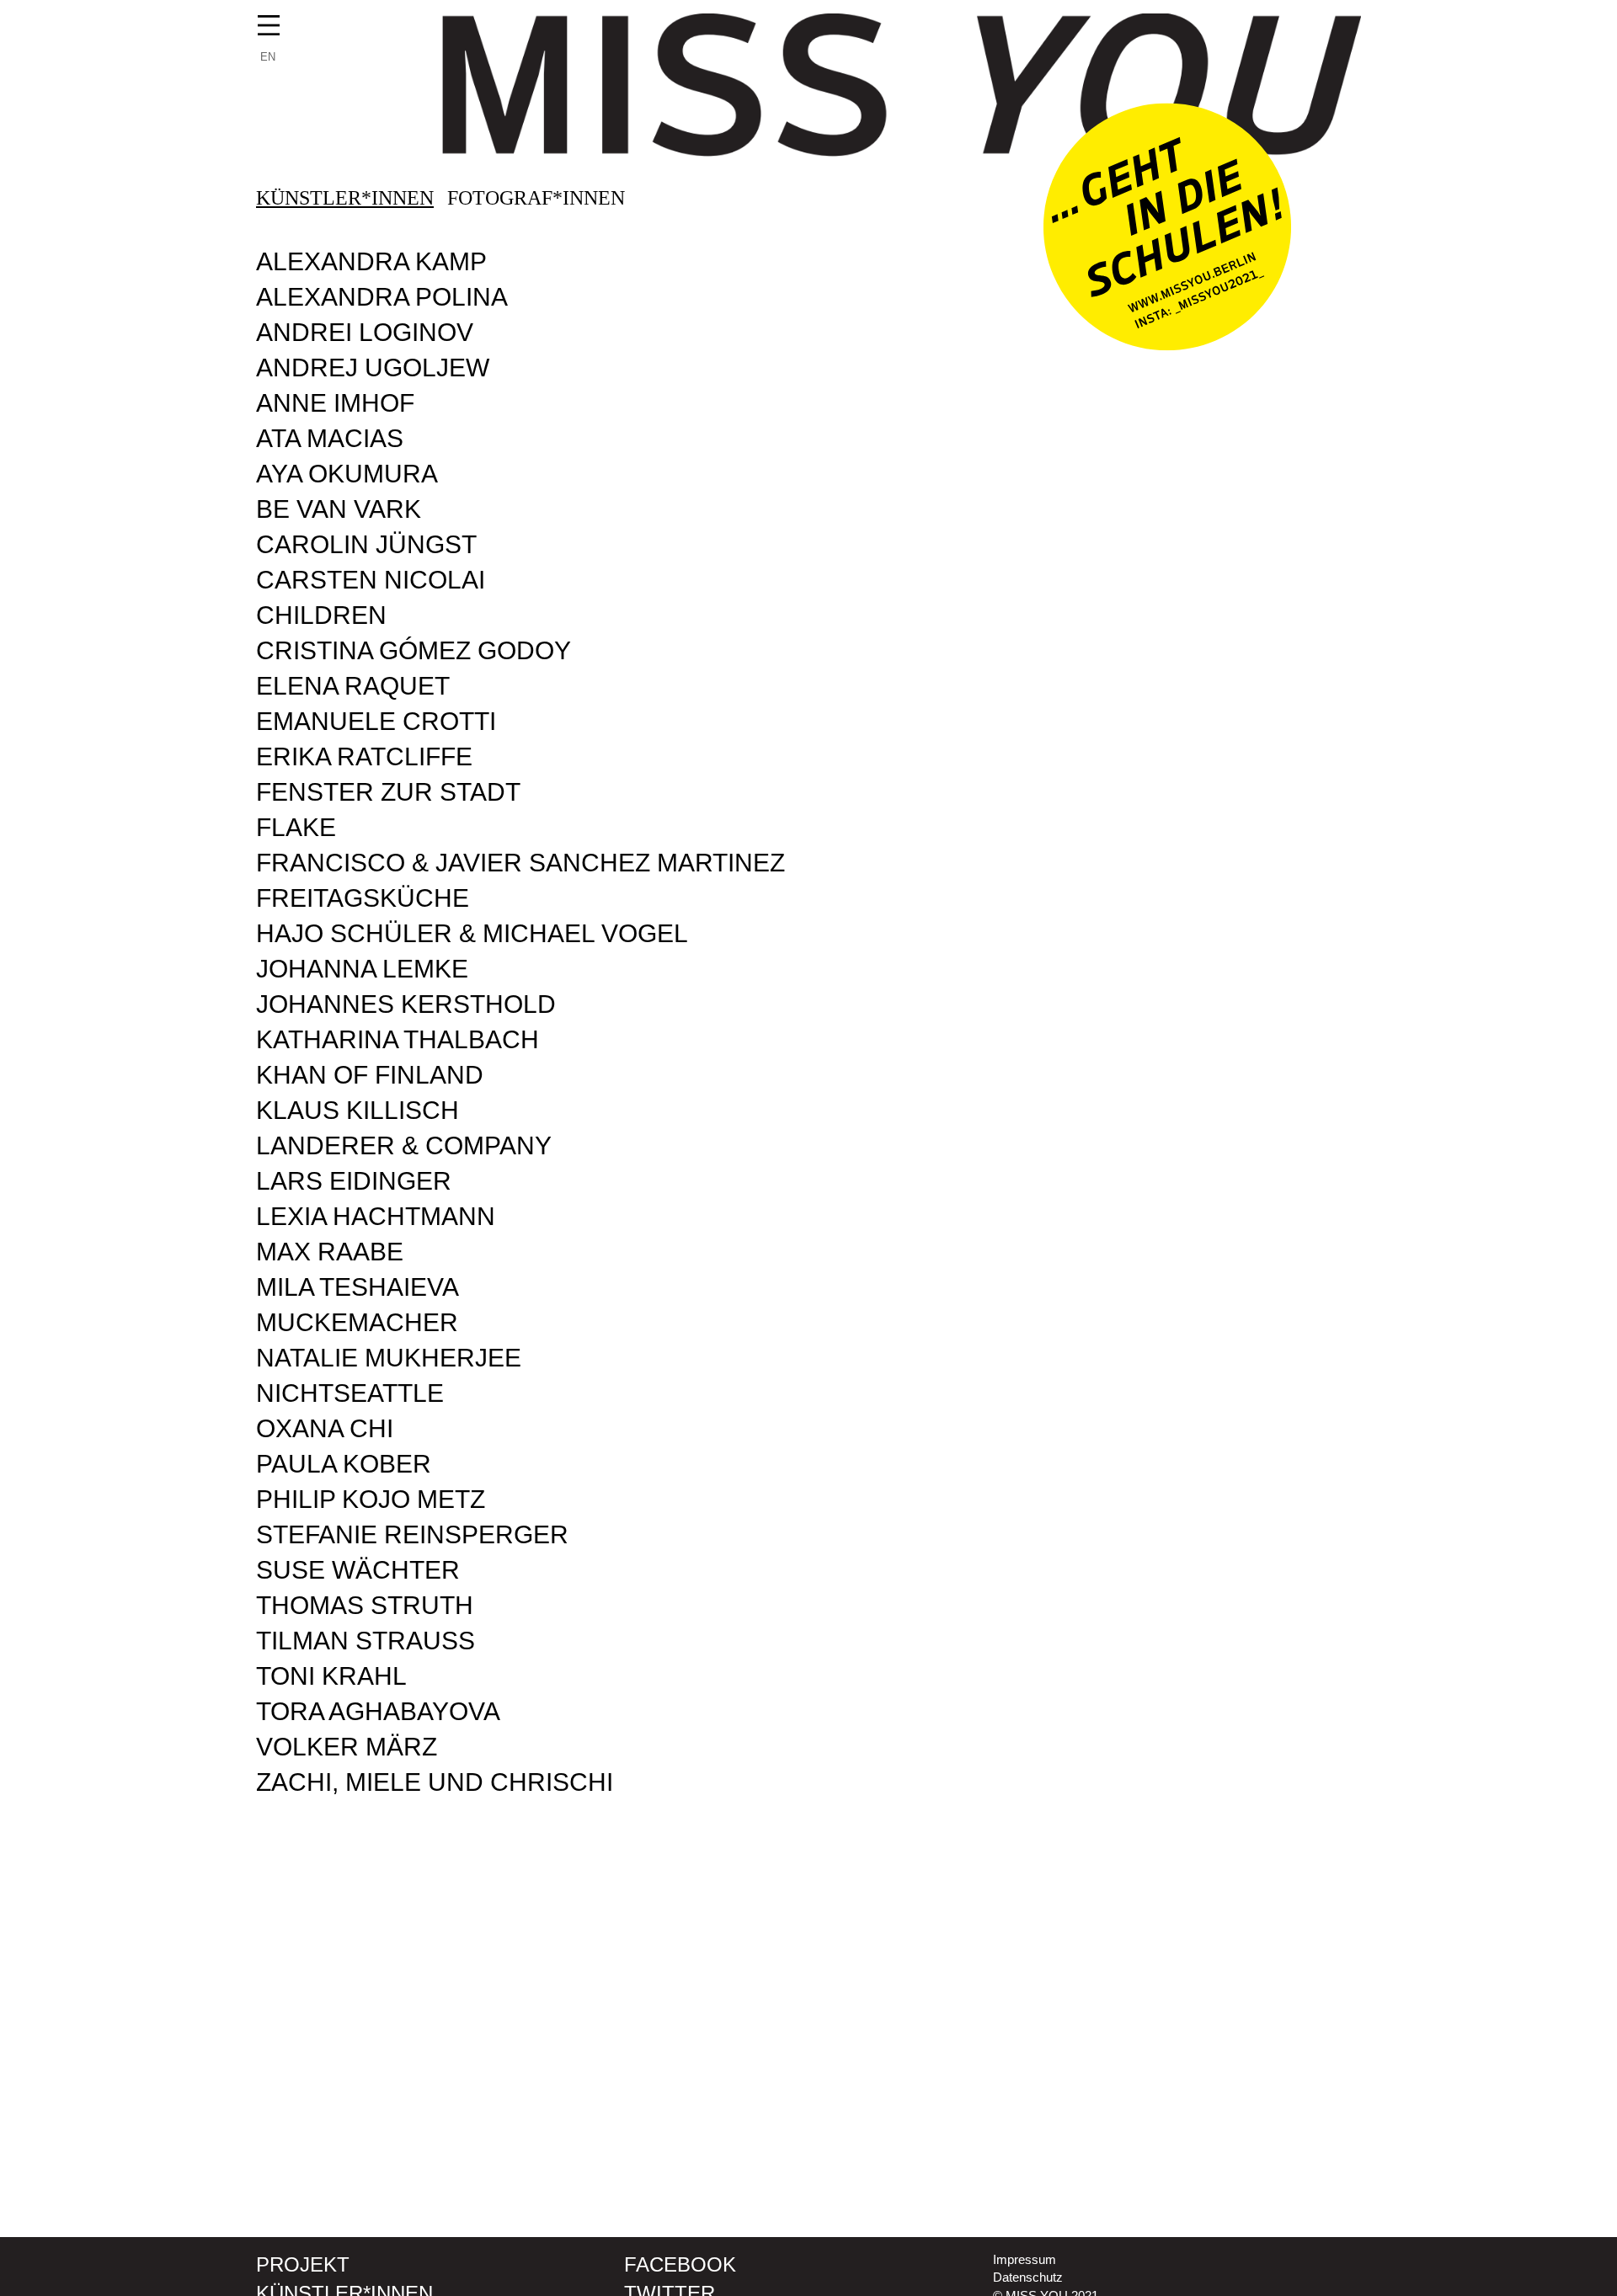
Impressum (1025, 2259)
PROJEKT (303, 2264)
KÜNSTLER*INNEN (345, 198)
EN (268, 57)
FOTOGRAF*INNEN (536, 198)
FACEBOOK (680, 2264)
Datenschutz (1028, 2277)
